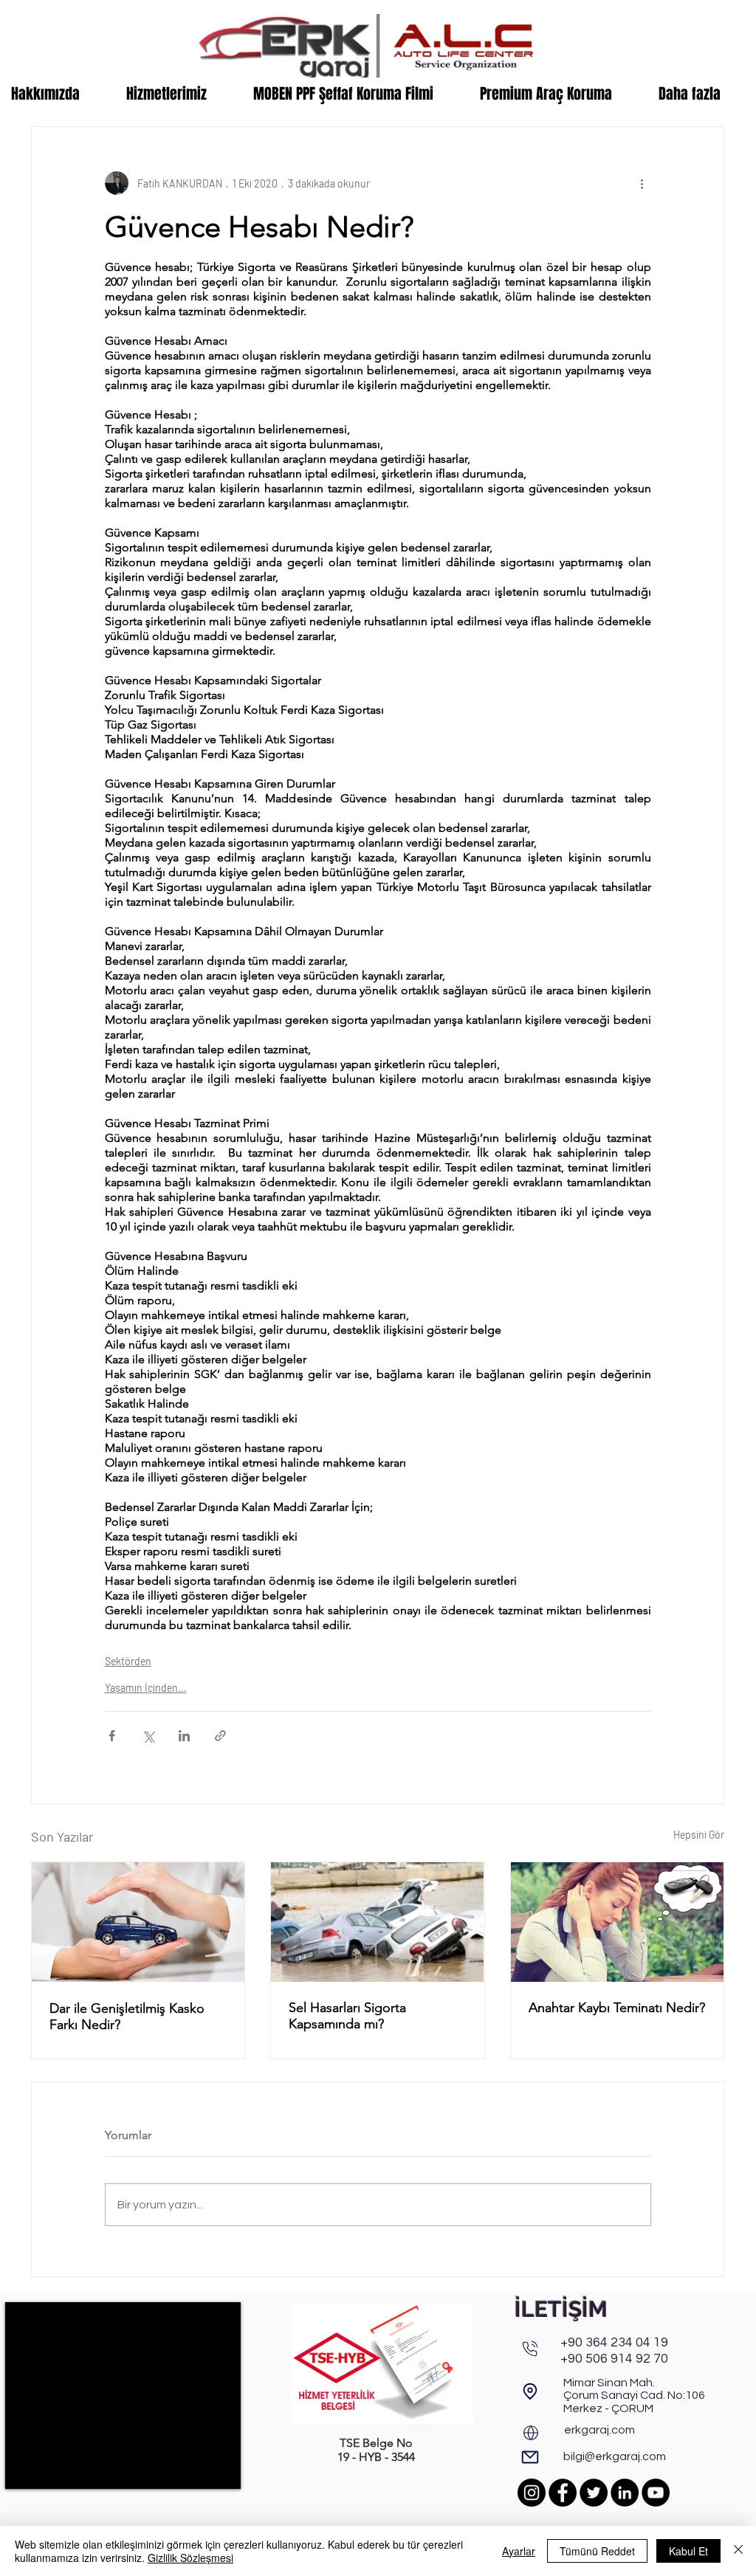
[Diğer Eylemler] (642, 183)
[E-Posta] (530, 2457)
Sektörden (128, 1661)
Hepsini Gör (699, 1835)
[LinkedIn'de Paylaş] (184, 1736)
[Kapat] (738, 2551)
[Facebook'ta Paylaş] (112, 1736)
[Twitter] (594, 2493)
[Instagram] (532, 2493)
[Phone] (530, 2349)
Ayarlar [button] (519, 2551)
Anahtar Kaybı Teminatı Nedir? (617, 2008)
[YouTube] (656, 2493)
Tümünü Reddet (597, 2551)
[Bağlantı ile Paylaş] (220, 1736)
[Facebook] (563, 2493)
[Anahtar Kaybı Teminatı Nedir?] (617, 1922)
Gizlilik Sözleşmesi (190, 2558)
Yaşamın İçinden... (146, 1688)
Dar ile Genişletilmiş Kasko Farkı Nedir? (127, 2017)
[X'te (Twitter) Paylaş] (148, 1736)
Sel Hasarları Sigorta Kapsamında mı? (347, 2016)
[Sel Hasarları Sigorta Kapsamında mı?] (377, 1922)
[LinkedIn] (625, 2493)
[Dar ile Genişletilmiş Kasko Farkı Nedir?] (138, 1922)
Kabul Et (688, 2551)
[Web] (531, 2433)
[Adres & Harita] (530, 2392)
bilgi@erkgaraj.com (615, 2456)
